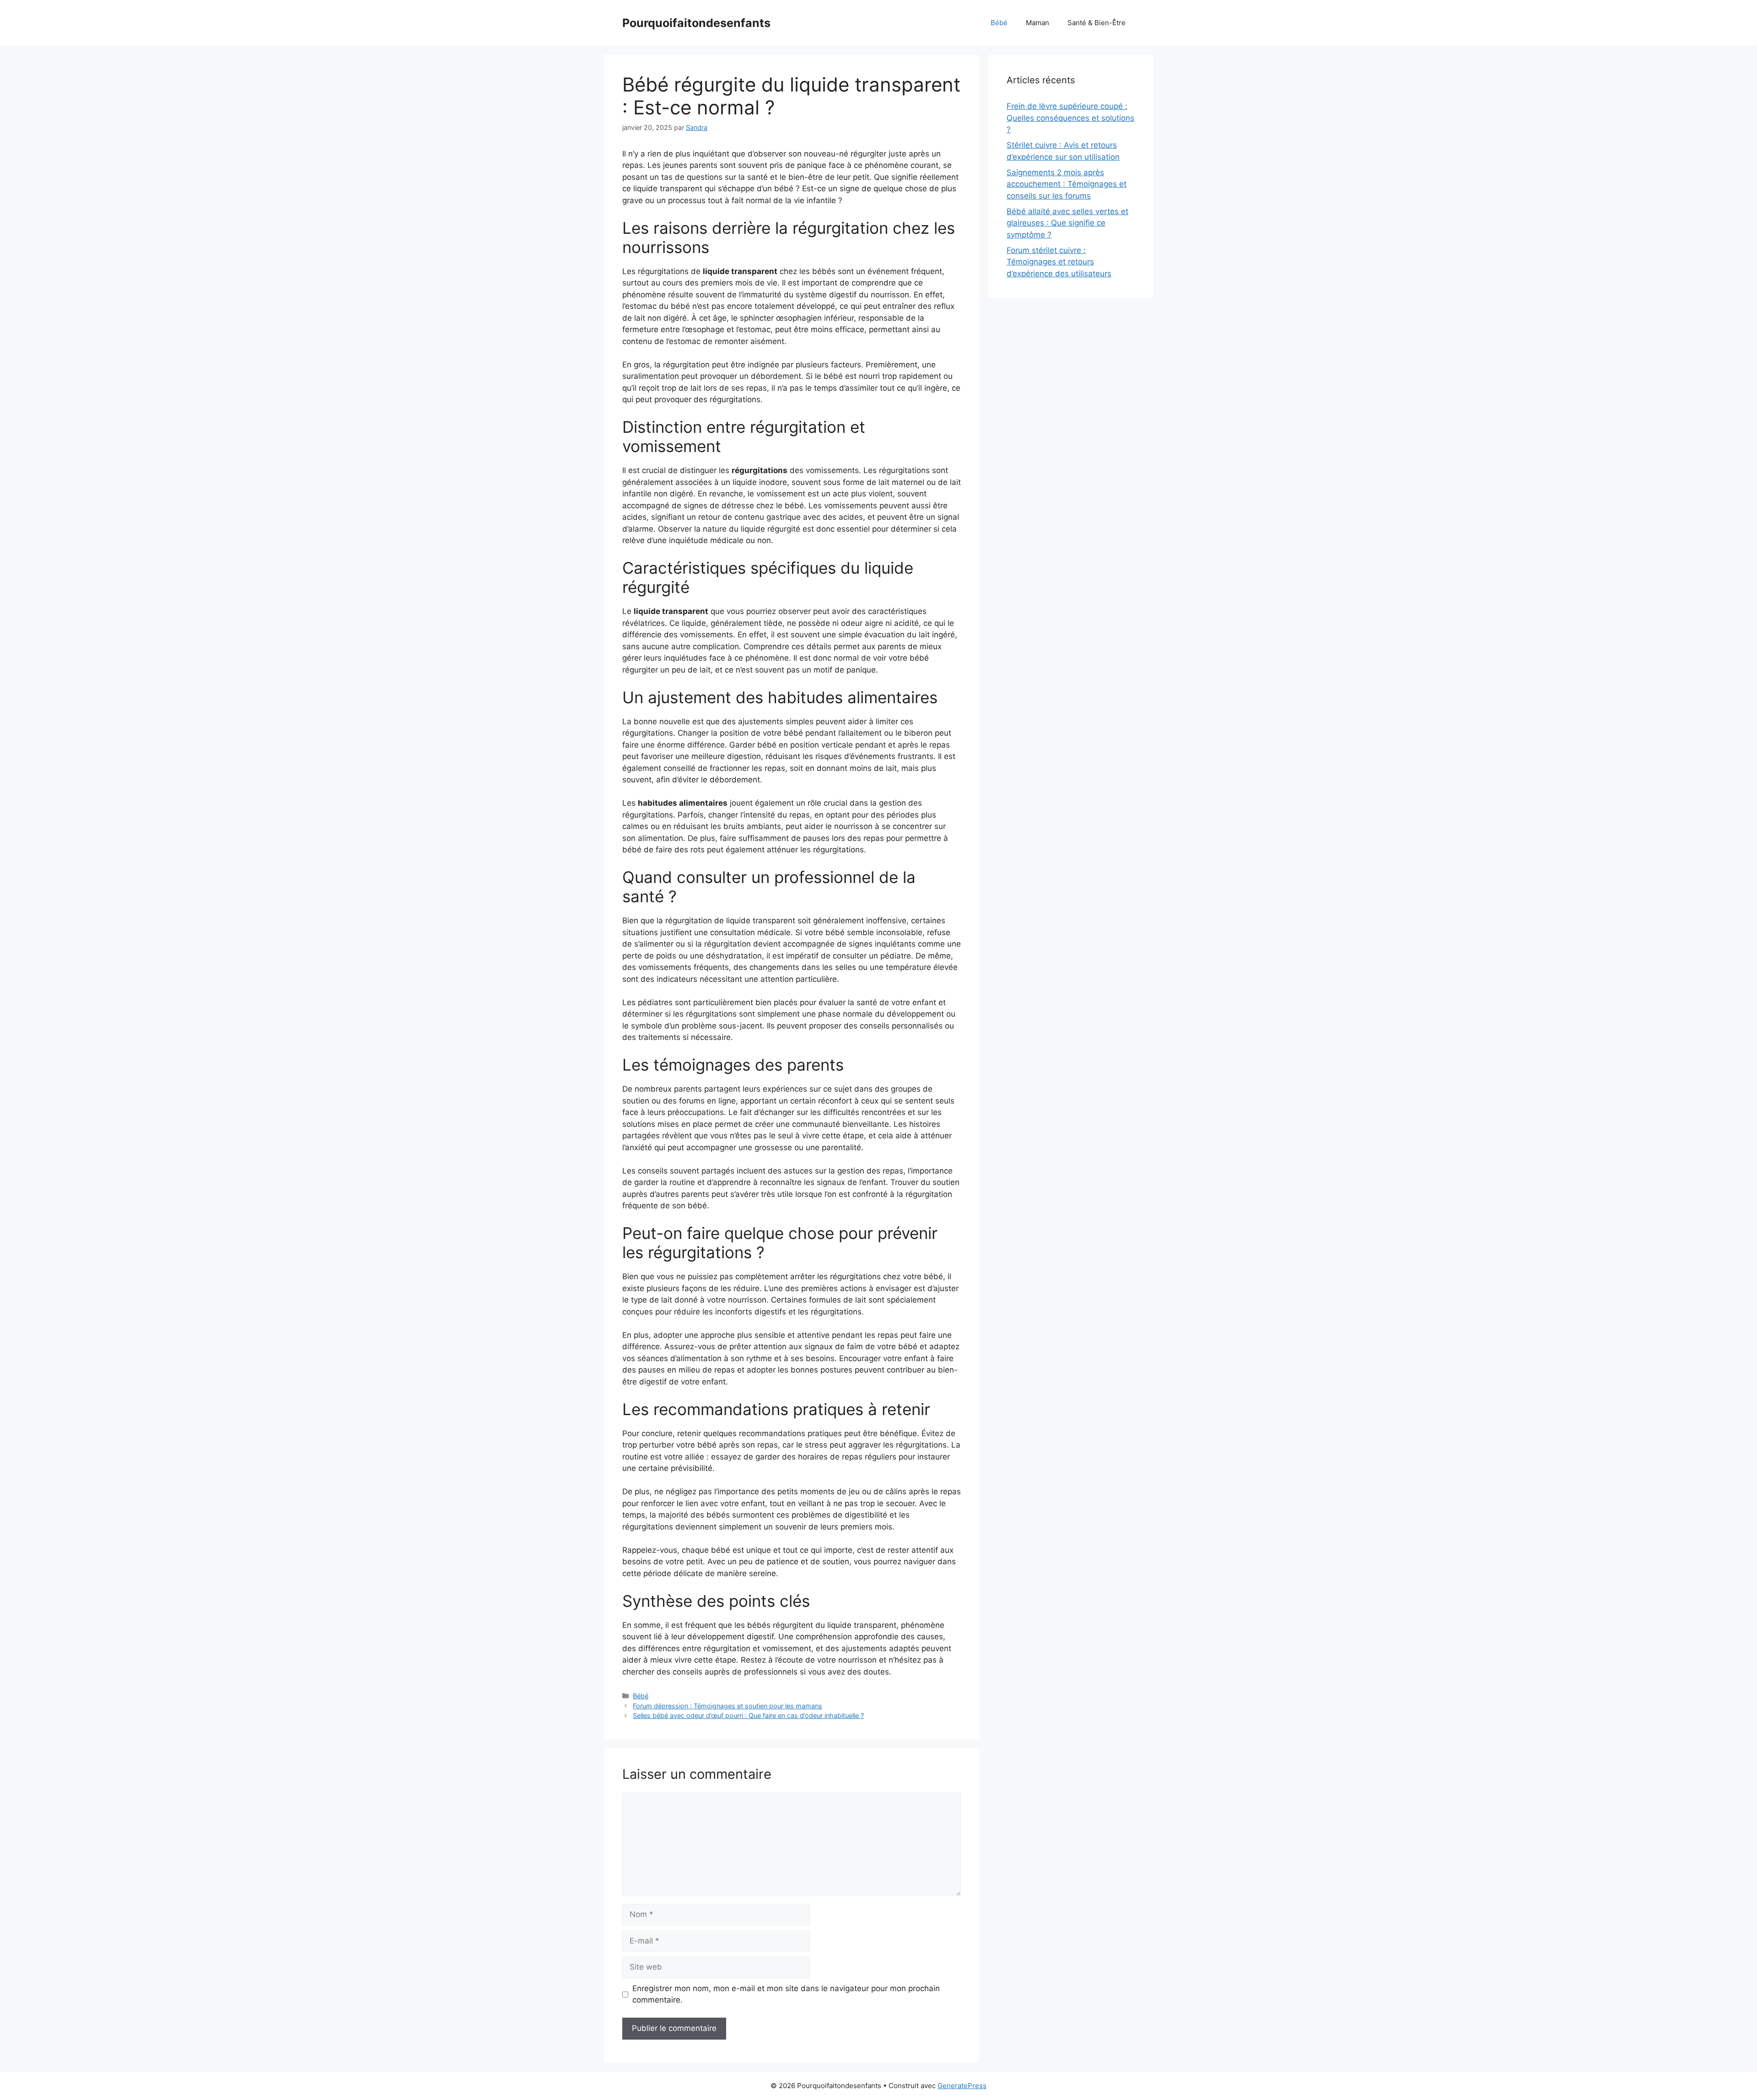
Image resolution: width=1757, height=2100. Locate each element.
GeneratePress (962, 2086)
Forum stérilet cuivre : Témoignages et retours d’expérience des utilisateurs (1059, 262)
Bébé (999, 23)
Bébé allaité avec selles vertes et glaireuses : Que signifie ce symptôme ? (1067, 223)
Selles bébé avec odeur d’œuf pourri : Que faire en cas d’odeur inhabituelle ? (748, 1715)
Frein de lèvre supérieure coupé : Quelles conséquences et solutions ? (1070, 118)
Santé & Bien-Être (1097, 23)
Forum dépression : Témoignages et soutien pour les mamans (728, 1706)
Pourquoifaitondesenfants (696, 23)
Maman (1037, 23)
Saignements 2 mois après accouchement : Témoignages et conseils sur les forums (1067, 184)
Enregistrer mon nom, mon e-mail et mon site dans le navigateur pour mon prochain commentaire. (786, 1994)
